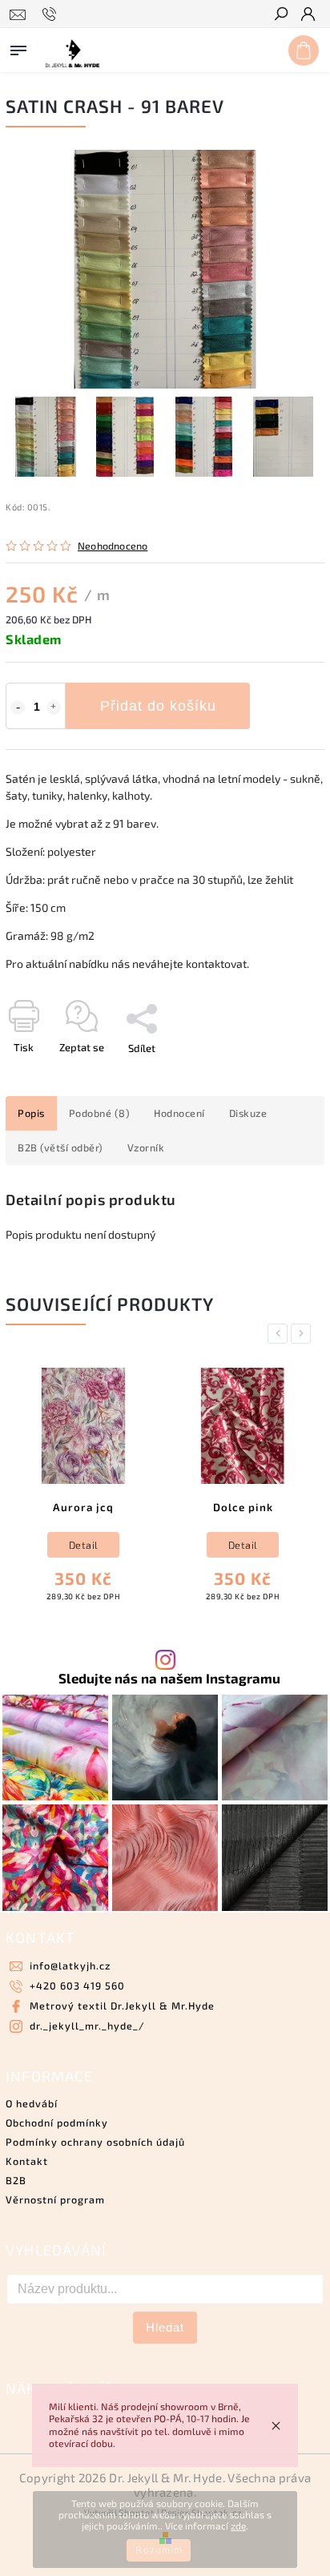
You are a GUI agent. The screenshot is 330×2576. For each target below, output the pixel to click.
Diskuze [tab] (248, 1113)
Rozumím (159, 2550)
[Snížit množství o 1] (18, 707)
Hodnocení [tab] (179, 1113)
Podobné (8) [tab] (100, 1113)
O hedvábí (32, 2103)
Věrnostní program (55, 2199)
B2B (16, 2180)
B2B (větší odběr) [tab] (60, 1147)
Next (304, 1334)
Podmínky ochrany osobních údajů (95, 2142)
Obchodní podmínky (57, 2122)
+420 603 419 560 (77, 1985)
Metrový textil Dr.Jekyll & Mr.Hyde (122, 2006)
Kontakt (27, 2161)
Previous (280, 1334)
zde (238, 2526)
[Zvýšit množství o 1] (54, 707)
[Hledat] (280, 15)
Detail (84, 1545)
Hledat (165, 2327)
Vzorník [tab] (146, 1147)
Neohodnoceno (113, 546)
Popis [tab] (31, 1113)
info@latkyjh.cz (70, 1965)
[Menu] (18, 47)
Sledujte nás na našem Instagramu (169, 1678)
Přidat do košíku (158, 706)
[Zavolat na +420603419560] (52, 14)
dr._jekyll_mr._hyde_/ (87, 2026)
